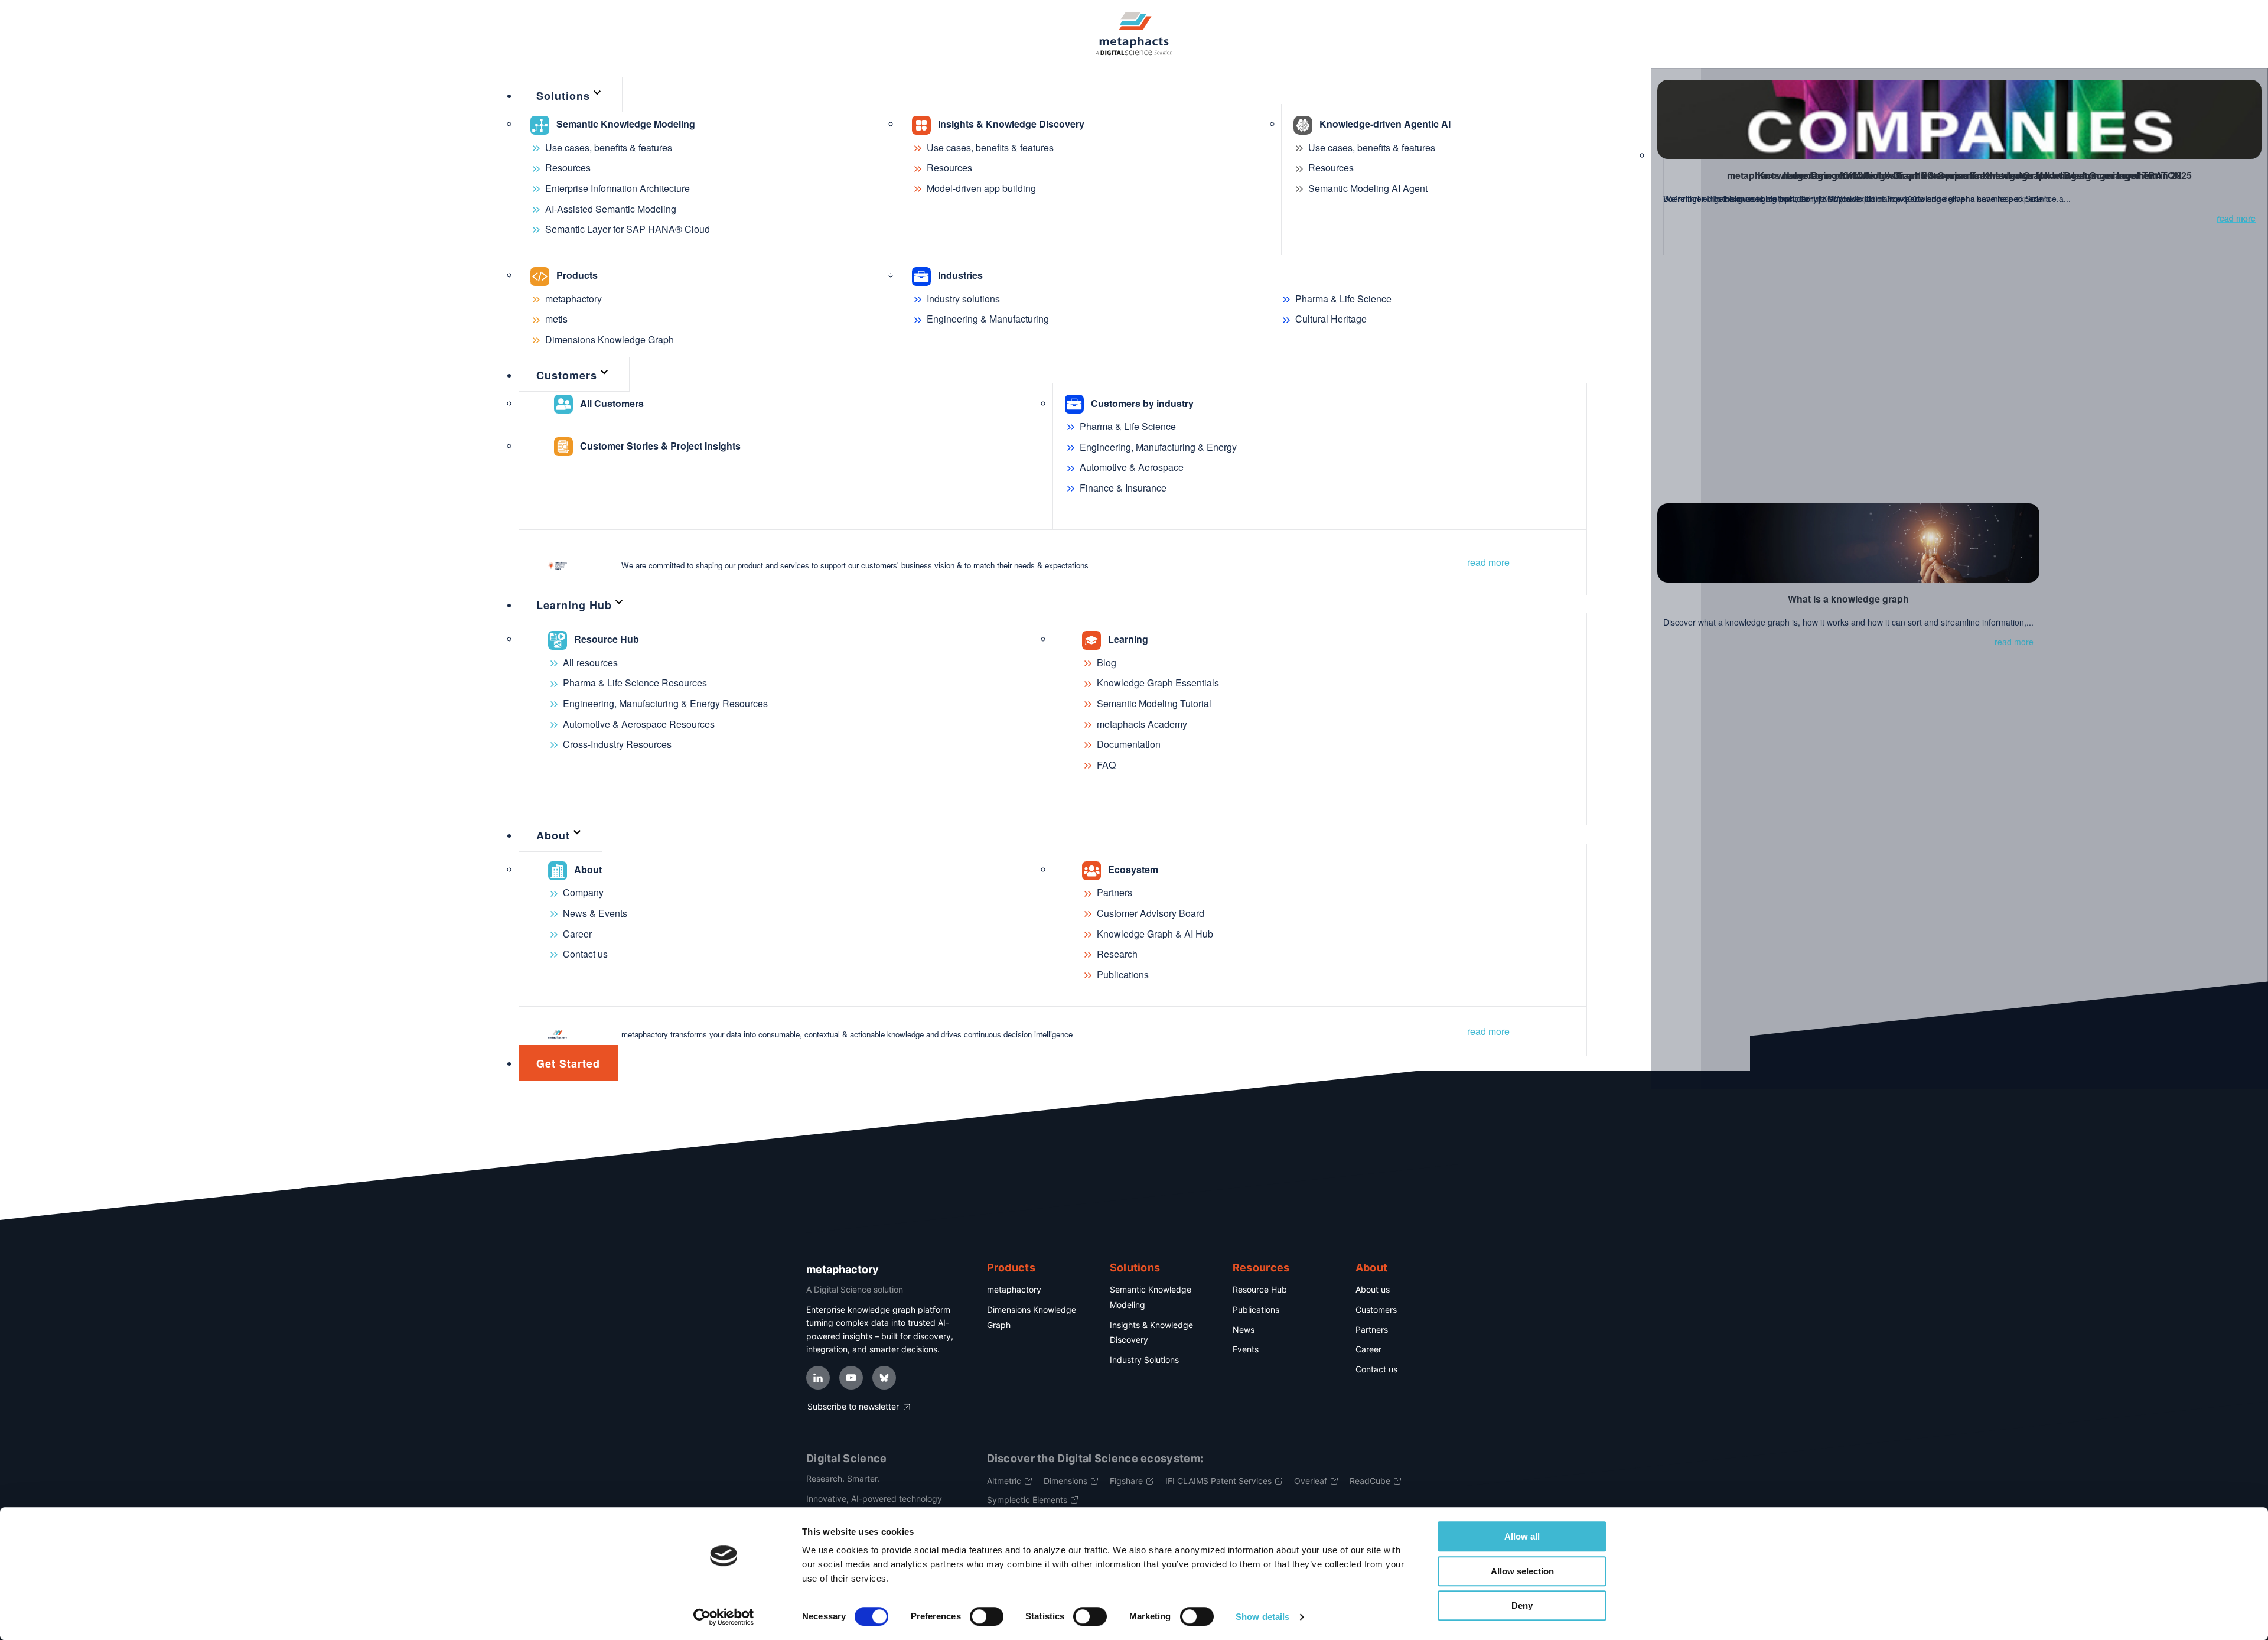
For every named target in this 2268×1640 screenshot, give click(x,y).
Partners (1372, 1330)
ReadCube (1370, 1481)
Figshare (1126, 1481)
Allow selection (1522, 1571)
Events (1246, 1349)
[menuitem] (571, 95)
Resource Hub (1260, 1289)
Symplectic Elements (1027, 1500)
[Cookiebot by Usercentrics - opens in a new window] (724, 1617)
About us (1373, 1289)
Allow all (1522, 1536)
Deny (1522, 1605)
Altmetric (1004, 1481)
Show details (1262, 1617)
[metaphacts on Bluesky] (884, 1378)
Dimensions (1065, 1481)
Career (1368, 1349)
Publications (1256, 1309)
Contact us (1376, 1369)
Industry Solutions (1144, 1360)
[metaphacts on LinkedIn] (818, 1378)
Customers (1376, 1309)
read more (1488, 562)
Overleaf (1311, 1481)
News (1244, 1330)
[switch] (987, 1616)
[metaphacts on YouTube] (851, 1378)
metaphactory (1014, 1289)
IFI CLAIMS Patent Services (1218, 1481)
